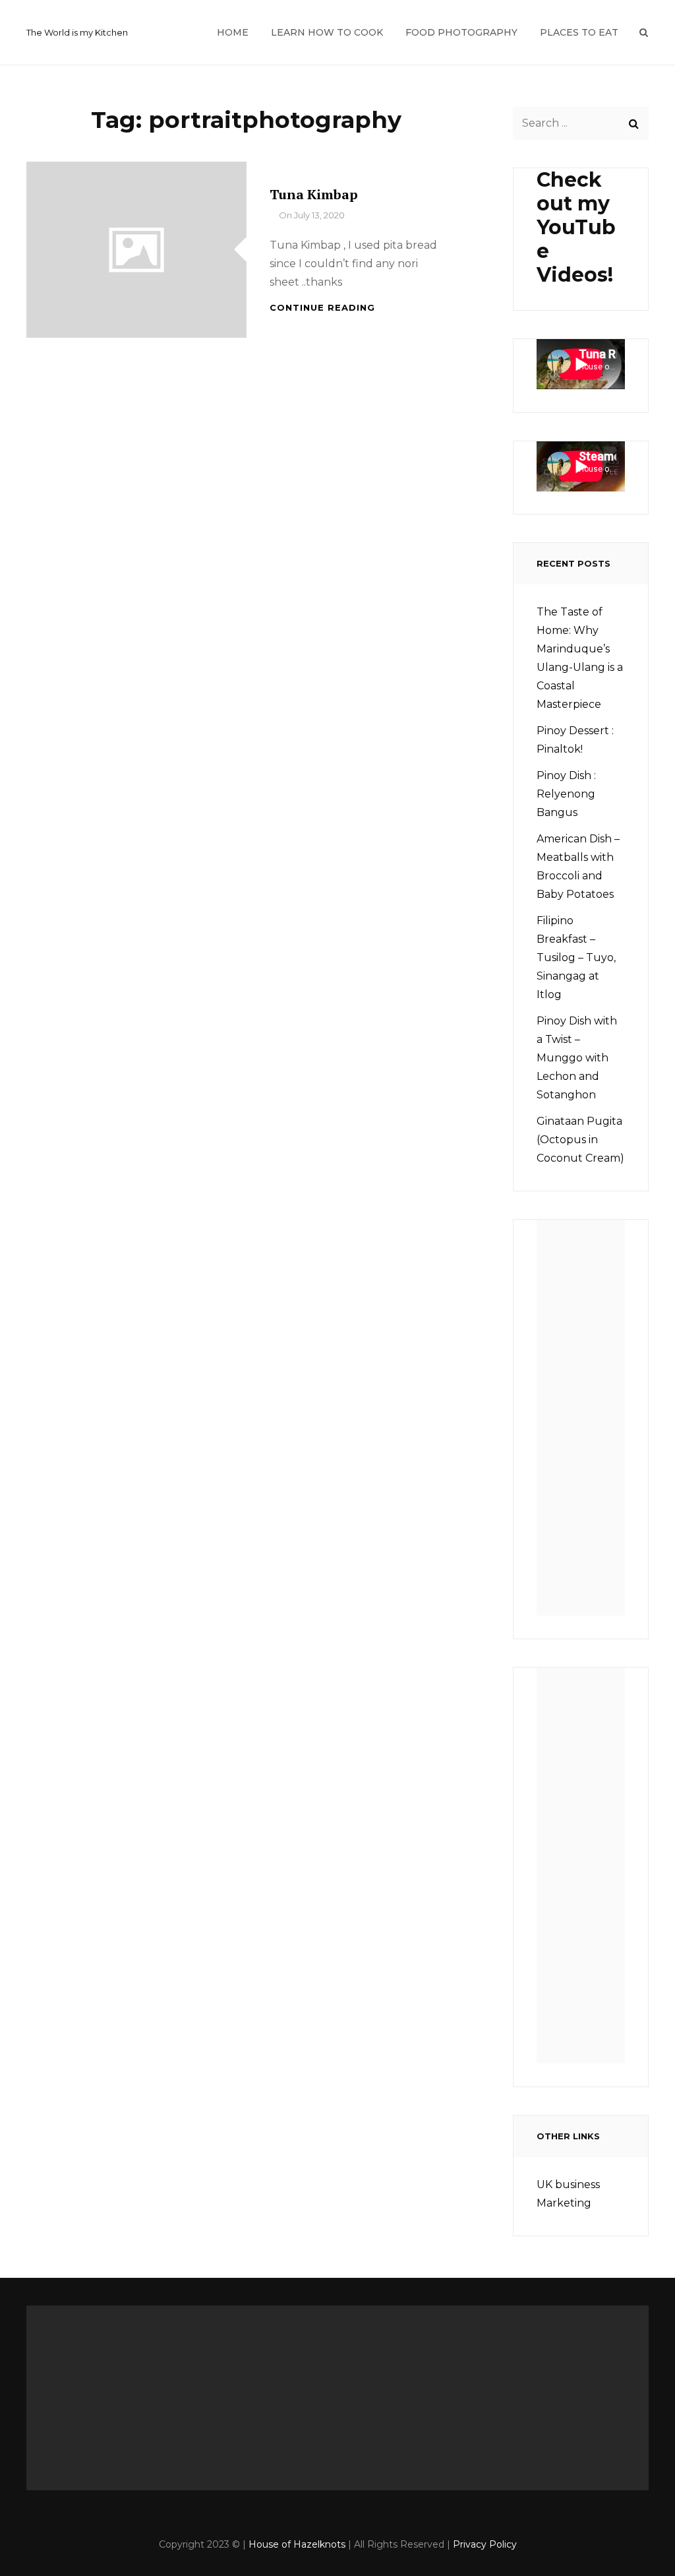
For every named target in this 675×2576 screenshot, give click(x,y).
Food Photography (461, 32)
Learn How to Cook (327, 32)
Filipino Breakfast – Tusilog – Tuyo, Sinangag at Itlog (576, 958)
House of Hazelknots (297, 2544)
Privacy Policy (485, 2544)
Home (233, 32)
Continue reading (322, 307)
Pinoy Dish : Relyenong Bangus (566, 794)
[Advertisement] (585, 1422)
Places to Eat (579, 32)
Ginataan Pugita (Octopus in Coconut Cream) (580, 1140)
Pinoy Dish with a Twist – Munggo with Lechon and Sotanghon (577, 1058)
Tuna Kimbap (314, 194)
